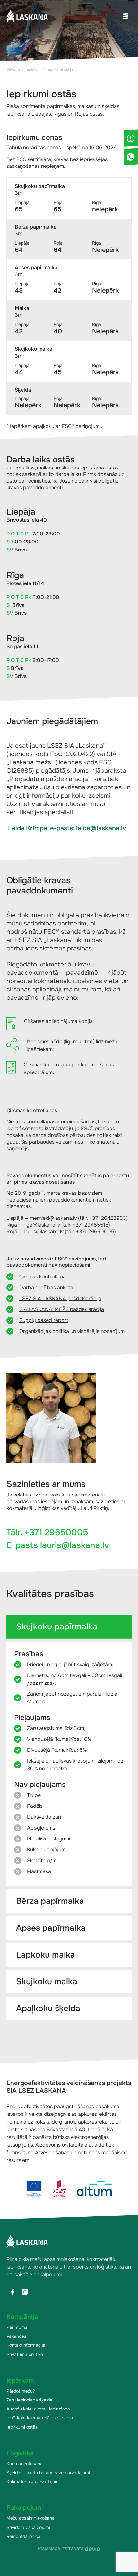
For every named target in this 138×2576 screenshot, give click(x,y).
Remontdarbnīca (23, 2536)
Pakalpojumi (25, 2508)
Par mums (17, 2327)
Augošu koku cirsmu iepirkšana (38, 2409)
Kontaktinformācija (26, 2345)
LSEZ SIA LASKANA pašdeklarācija (60, 1298)
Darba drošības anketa (46, 1288)
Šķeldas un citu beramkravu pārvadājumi (48, 2473)
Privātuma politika (25, 2354)
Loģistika (20, 2453)
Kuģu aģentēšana (25, 2464)
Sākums (13, 69)
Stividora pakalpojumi (28, 2527)
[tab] (69, 1627)
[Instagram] (25, 2292)
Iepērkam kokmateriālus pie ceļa (40, 2418)
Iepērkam (20, 2380)
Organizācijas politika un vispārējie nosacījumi (72, 1331)
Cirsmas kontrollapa (43, 1277)
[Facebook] (13, 2292)
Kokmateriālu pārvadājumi (33, 2482)
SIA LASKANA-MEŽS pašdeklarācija (62, 1309)
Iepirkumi (34, 69)
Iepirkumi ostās (22, 2427)
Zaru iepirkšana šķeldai (30, 2400)
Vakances (16, 2336)
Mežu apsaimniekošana (30, 2518)
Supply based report (44, 1320)
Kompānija (22, 2317)
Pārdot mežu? (21, 2391)
